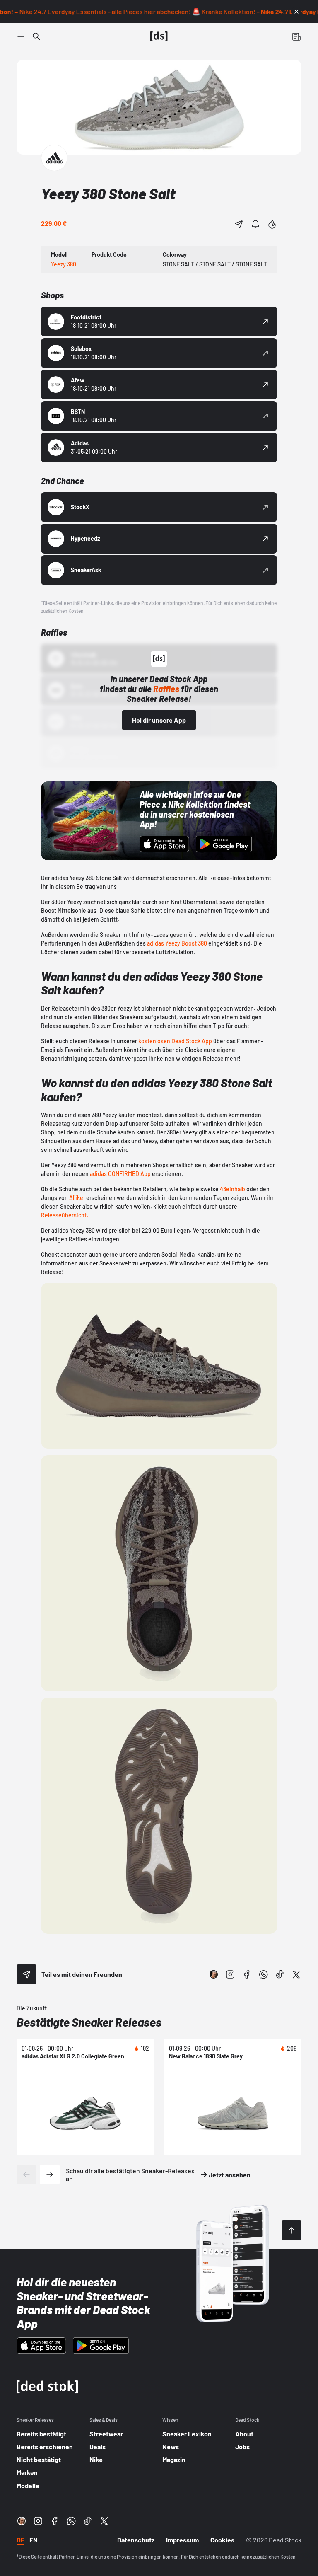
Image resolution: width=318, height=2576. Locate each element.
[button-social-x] (296, 1974)
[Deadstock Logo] (159, 36)
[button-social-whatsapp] (263, 1974)
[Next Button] (50, 2174)
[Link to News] (36, 36)
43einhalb (232, 1189)
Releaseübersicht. (65, 1215)
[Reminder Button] (255, 224)
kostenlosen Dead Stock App (175, 1041)
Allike (76, 1198)
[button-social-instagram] (230, 1974)
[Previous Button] (26, 2174)
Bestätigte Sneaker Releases (89, 2022)
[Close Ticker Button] (296, 12)
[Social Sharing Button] (26, 1974)
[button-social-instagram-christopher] (214, 1974)
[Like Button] (272, 224)
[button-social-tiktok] (280, 1974)
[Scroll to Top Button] (291, 2230)
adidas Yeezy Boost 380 (177, 943)
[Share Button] (239, 224)
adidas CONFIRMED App (120, 1174)
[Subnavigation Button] (22, 36)
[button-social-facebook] (247, 1974)
